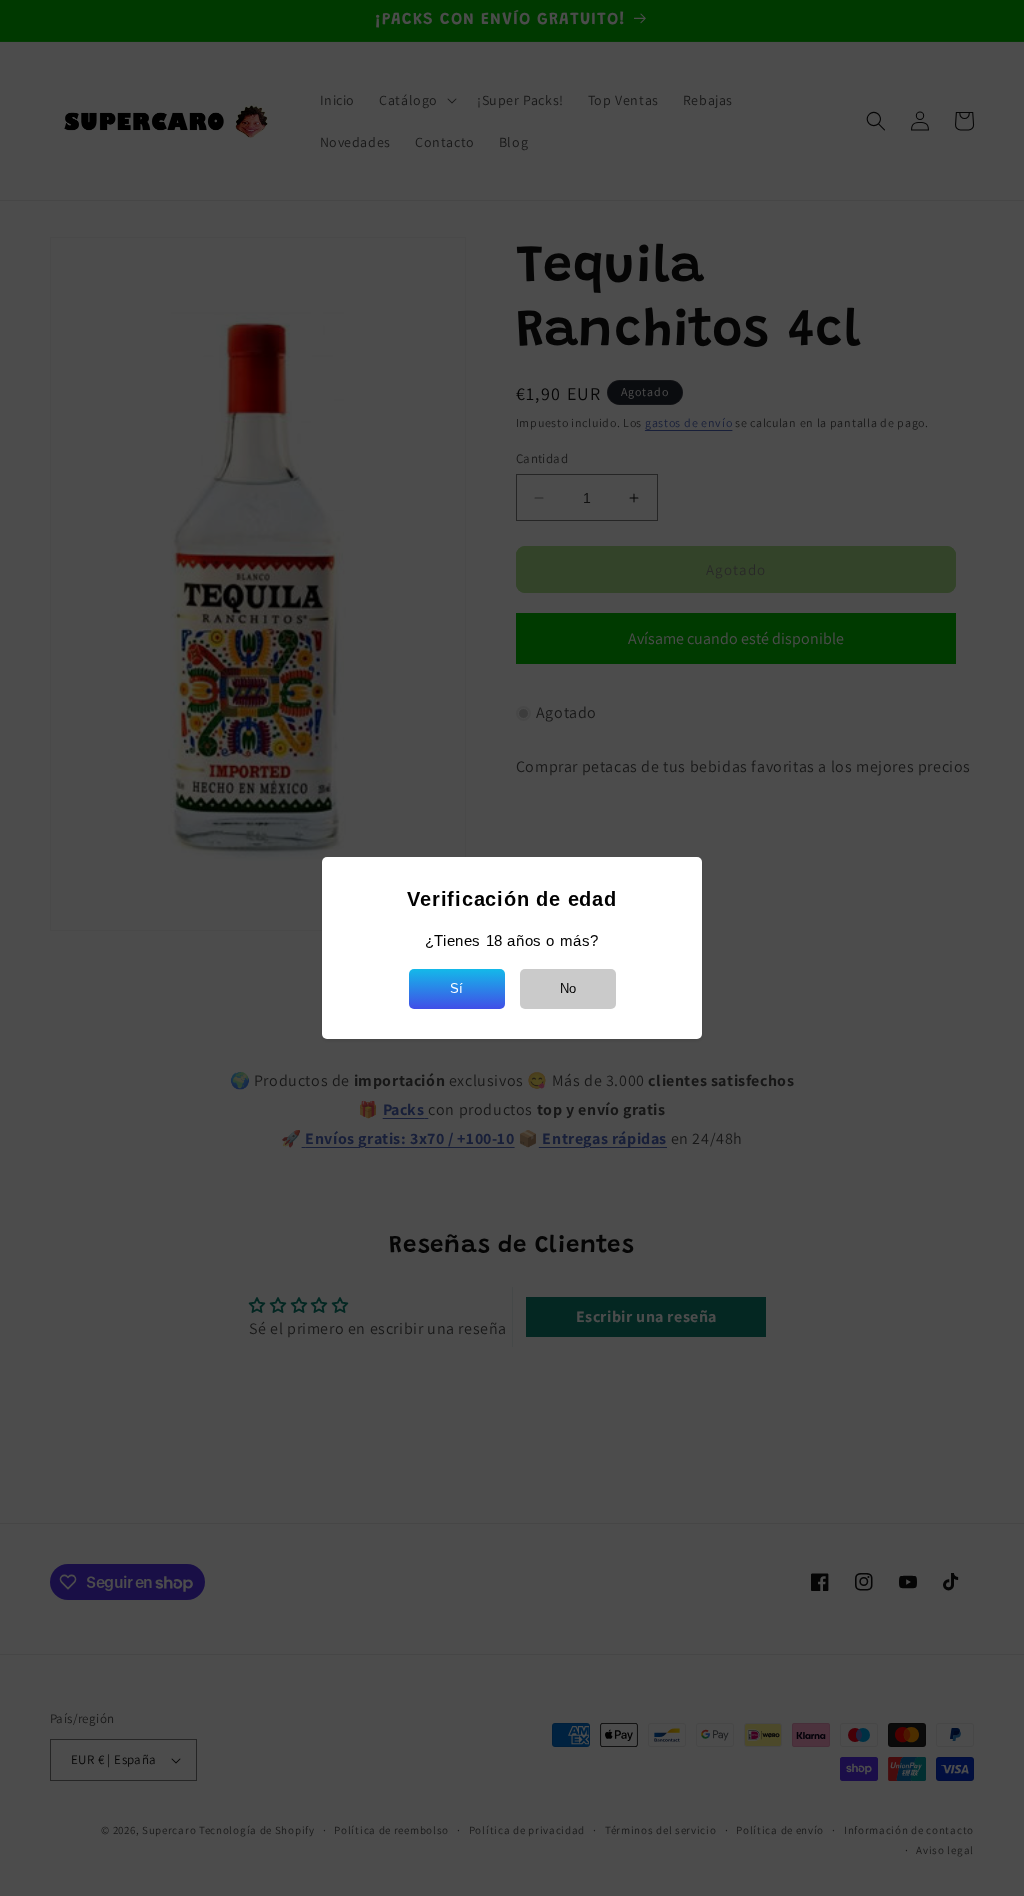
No (568, 988)
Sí (456, 988)
